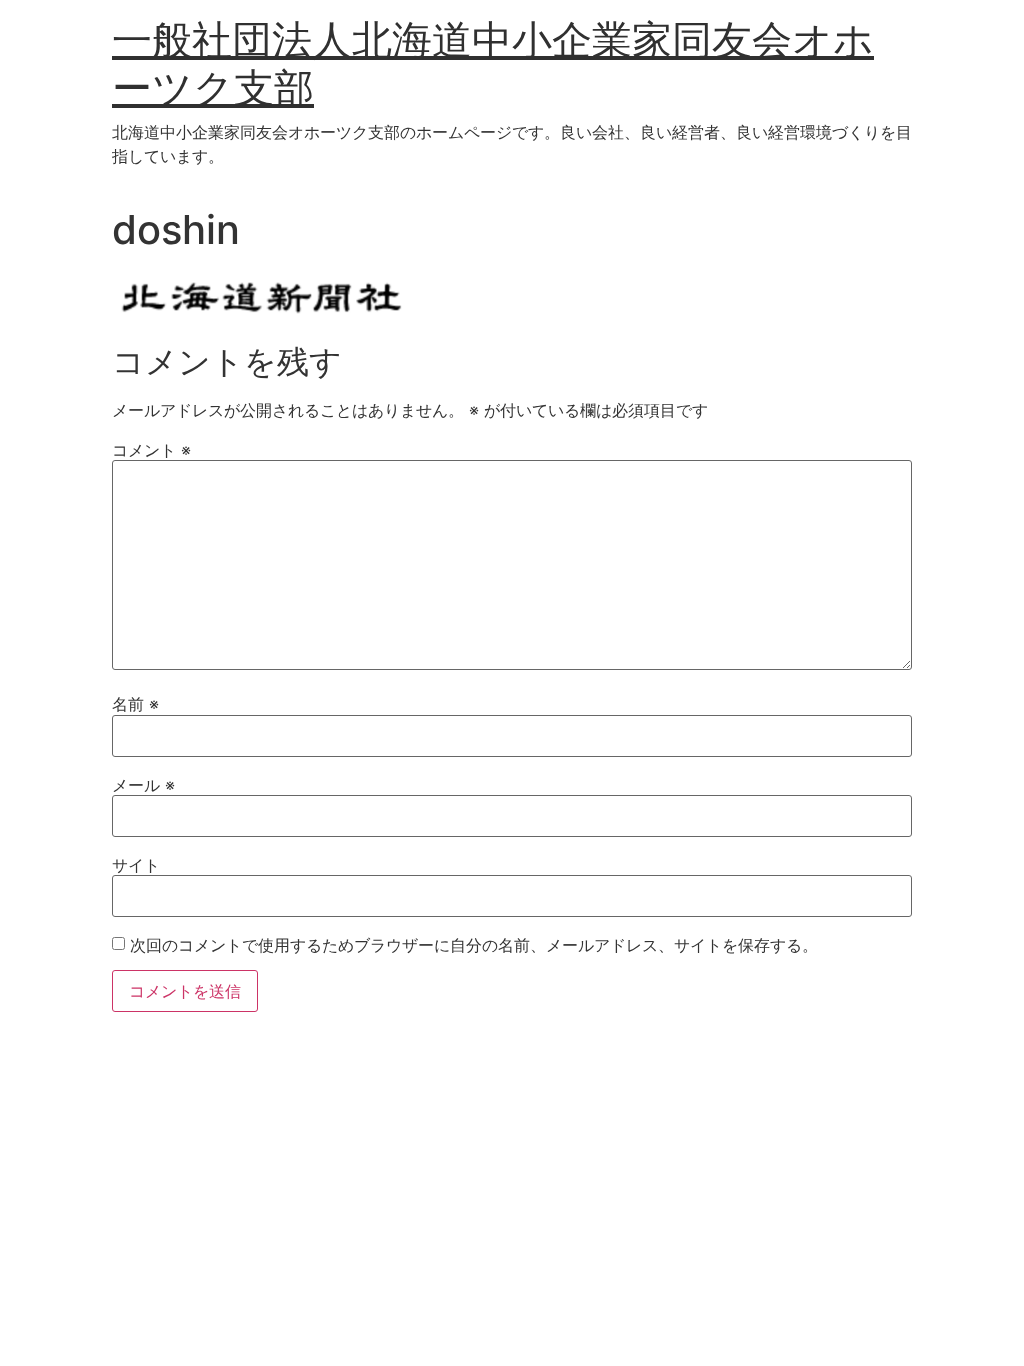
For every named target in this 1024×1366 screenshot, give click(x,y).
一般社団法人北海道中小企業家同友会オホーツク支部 (493, 63)
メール (143, 785)
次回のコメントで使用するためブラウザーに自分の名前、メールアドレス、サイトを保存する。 (474, 945)
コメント (151, 450)
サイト (136, 865)
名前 (135, 704)
